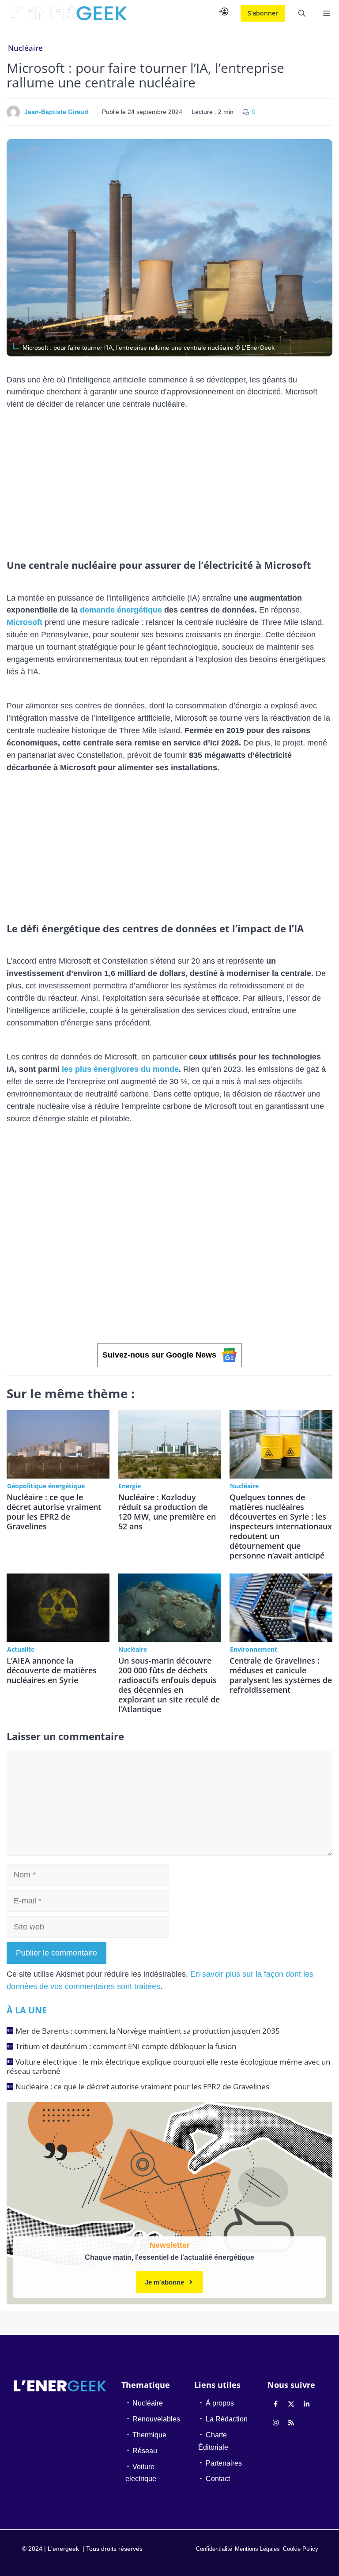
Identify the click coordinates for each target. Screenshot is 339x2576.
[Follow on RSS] (291, 2423)
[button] (302, 13)
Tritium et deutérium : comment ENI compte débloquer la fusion (126, 2046)
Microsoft (24, 622)
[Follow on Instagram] (276, 2423)
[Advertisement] (169, 482)
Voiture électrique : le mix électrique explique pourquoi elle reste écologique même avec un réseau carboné (168, 2066)
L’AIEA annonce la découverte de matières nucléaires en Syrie (52, 1670)
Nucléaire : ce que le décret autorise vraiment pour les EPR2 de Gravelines (54, 1512)
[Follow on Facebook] (276, 2404)
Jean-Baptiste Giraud (56, 112)
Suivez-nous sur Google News (159, 1355)
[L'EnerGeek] (67, 13)
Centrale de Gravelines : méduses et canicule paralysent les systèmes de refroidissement (281, 1675)
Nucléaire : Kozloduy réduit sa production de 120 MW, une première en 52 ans (167, 1512)
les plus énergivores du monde (120, 1069)
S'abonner (263, 13)
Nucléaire (25, 48)
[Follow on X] (291, 2404)
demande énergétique (121, 610)
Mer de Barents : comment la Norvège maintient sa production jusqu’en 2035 (148, 2031)
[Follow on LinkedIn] (307, 2404)
